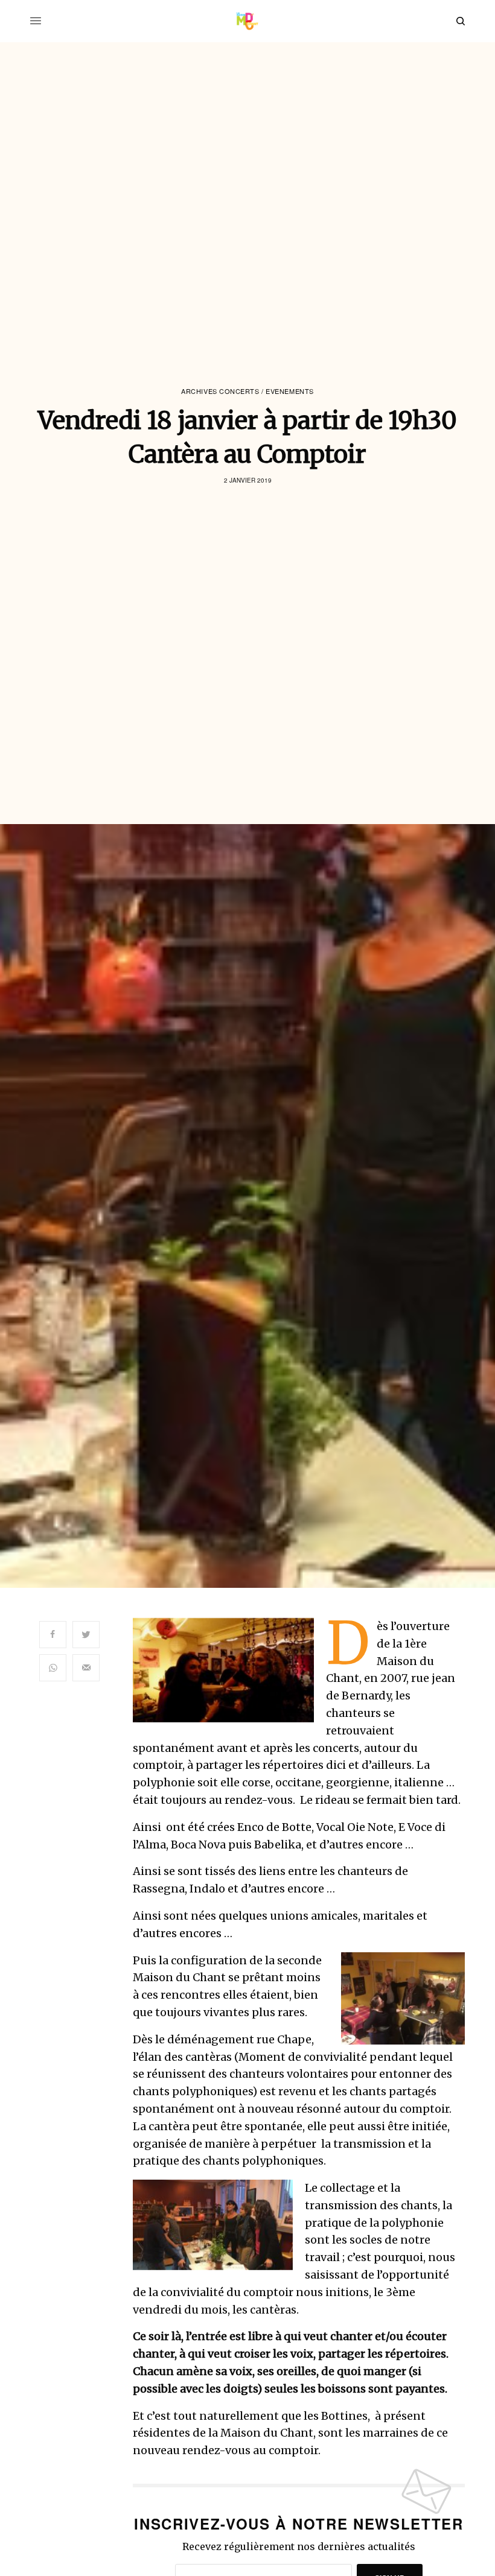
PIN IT (230, 1670)
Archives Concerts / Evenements (247, 391)
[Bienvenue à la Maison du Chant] (248, 21)
